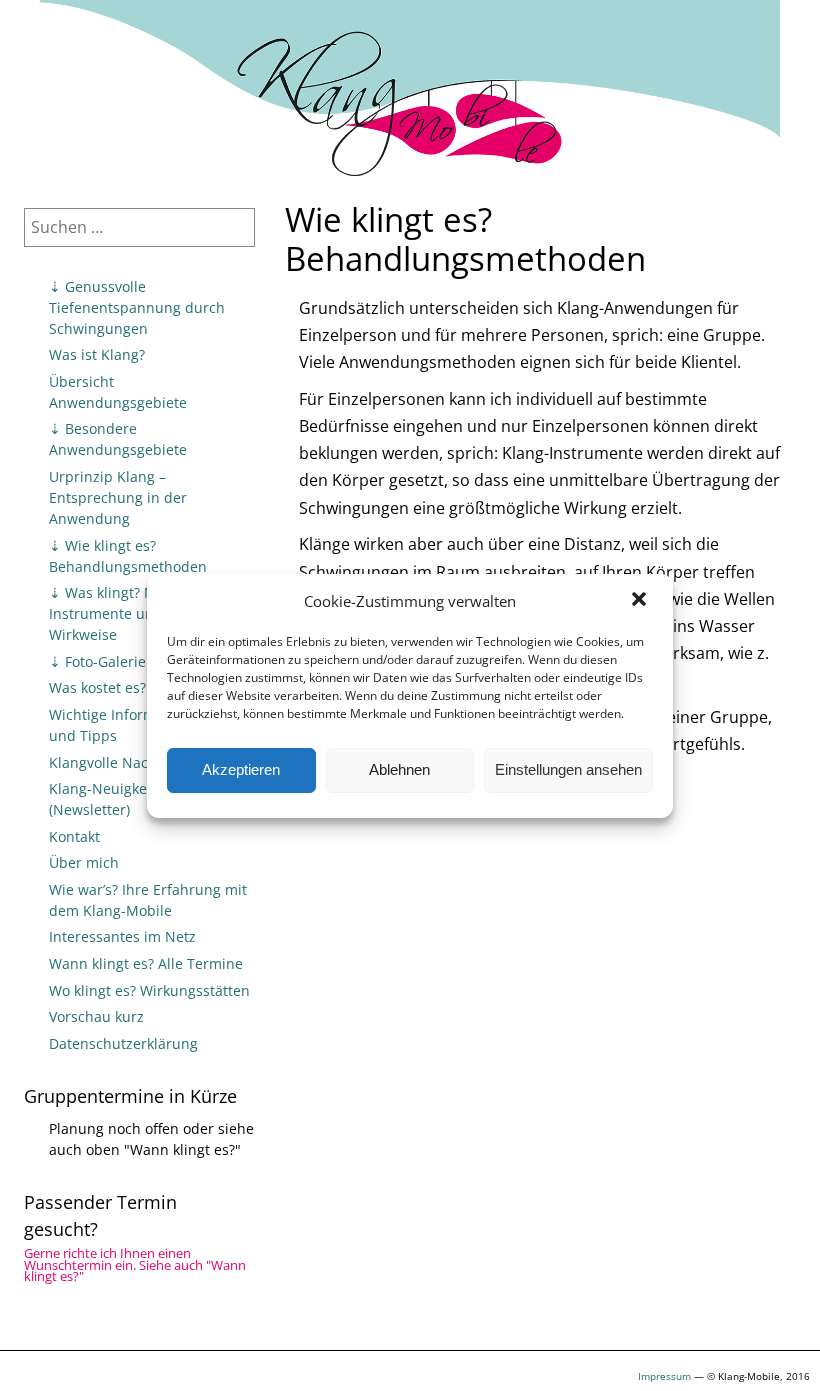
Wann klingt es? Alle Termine (146, 963)
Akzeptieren (241, 769)
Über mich (84, 862)
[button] (641, 601)
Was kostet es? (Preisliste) (134, 687)
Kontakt (74, 836)
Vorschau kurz (96, 1016)
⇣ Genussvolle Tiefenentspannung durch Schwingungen (137, 307)
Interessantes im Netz (122, 936)
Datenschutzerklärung (123, 1043)
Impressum (664, 1376)
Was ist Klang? (97, 354)
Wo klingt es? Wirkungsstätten (149, 990)
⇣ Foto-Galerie (97, 661)
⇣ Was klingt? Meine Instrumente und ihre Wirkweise (121, 613)
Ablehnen (399, 769)
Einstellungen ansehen (568, 769)
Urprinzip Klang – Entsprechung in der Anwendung (118, 497)
